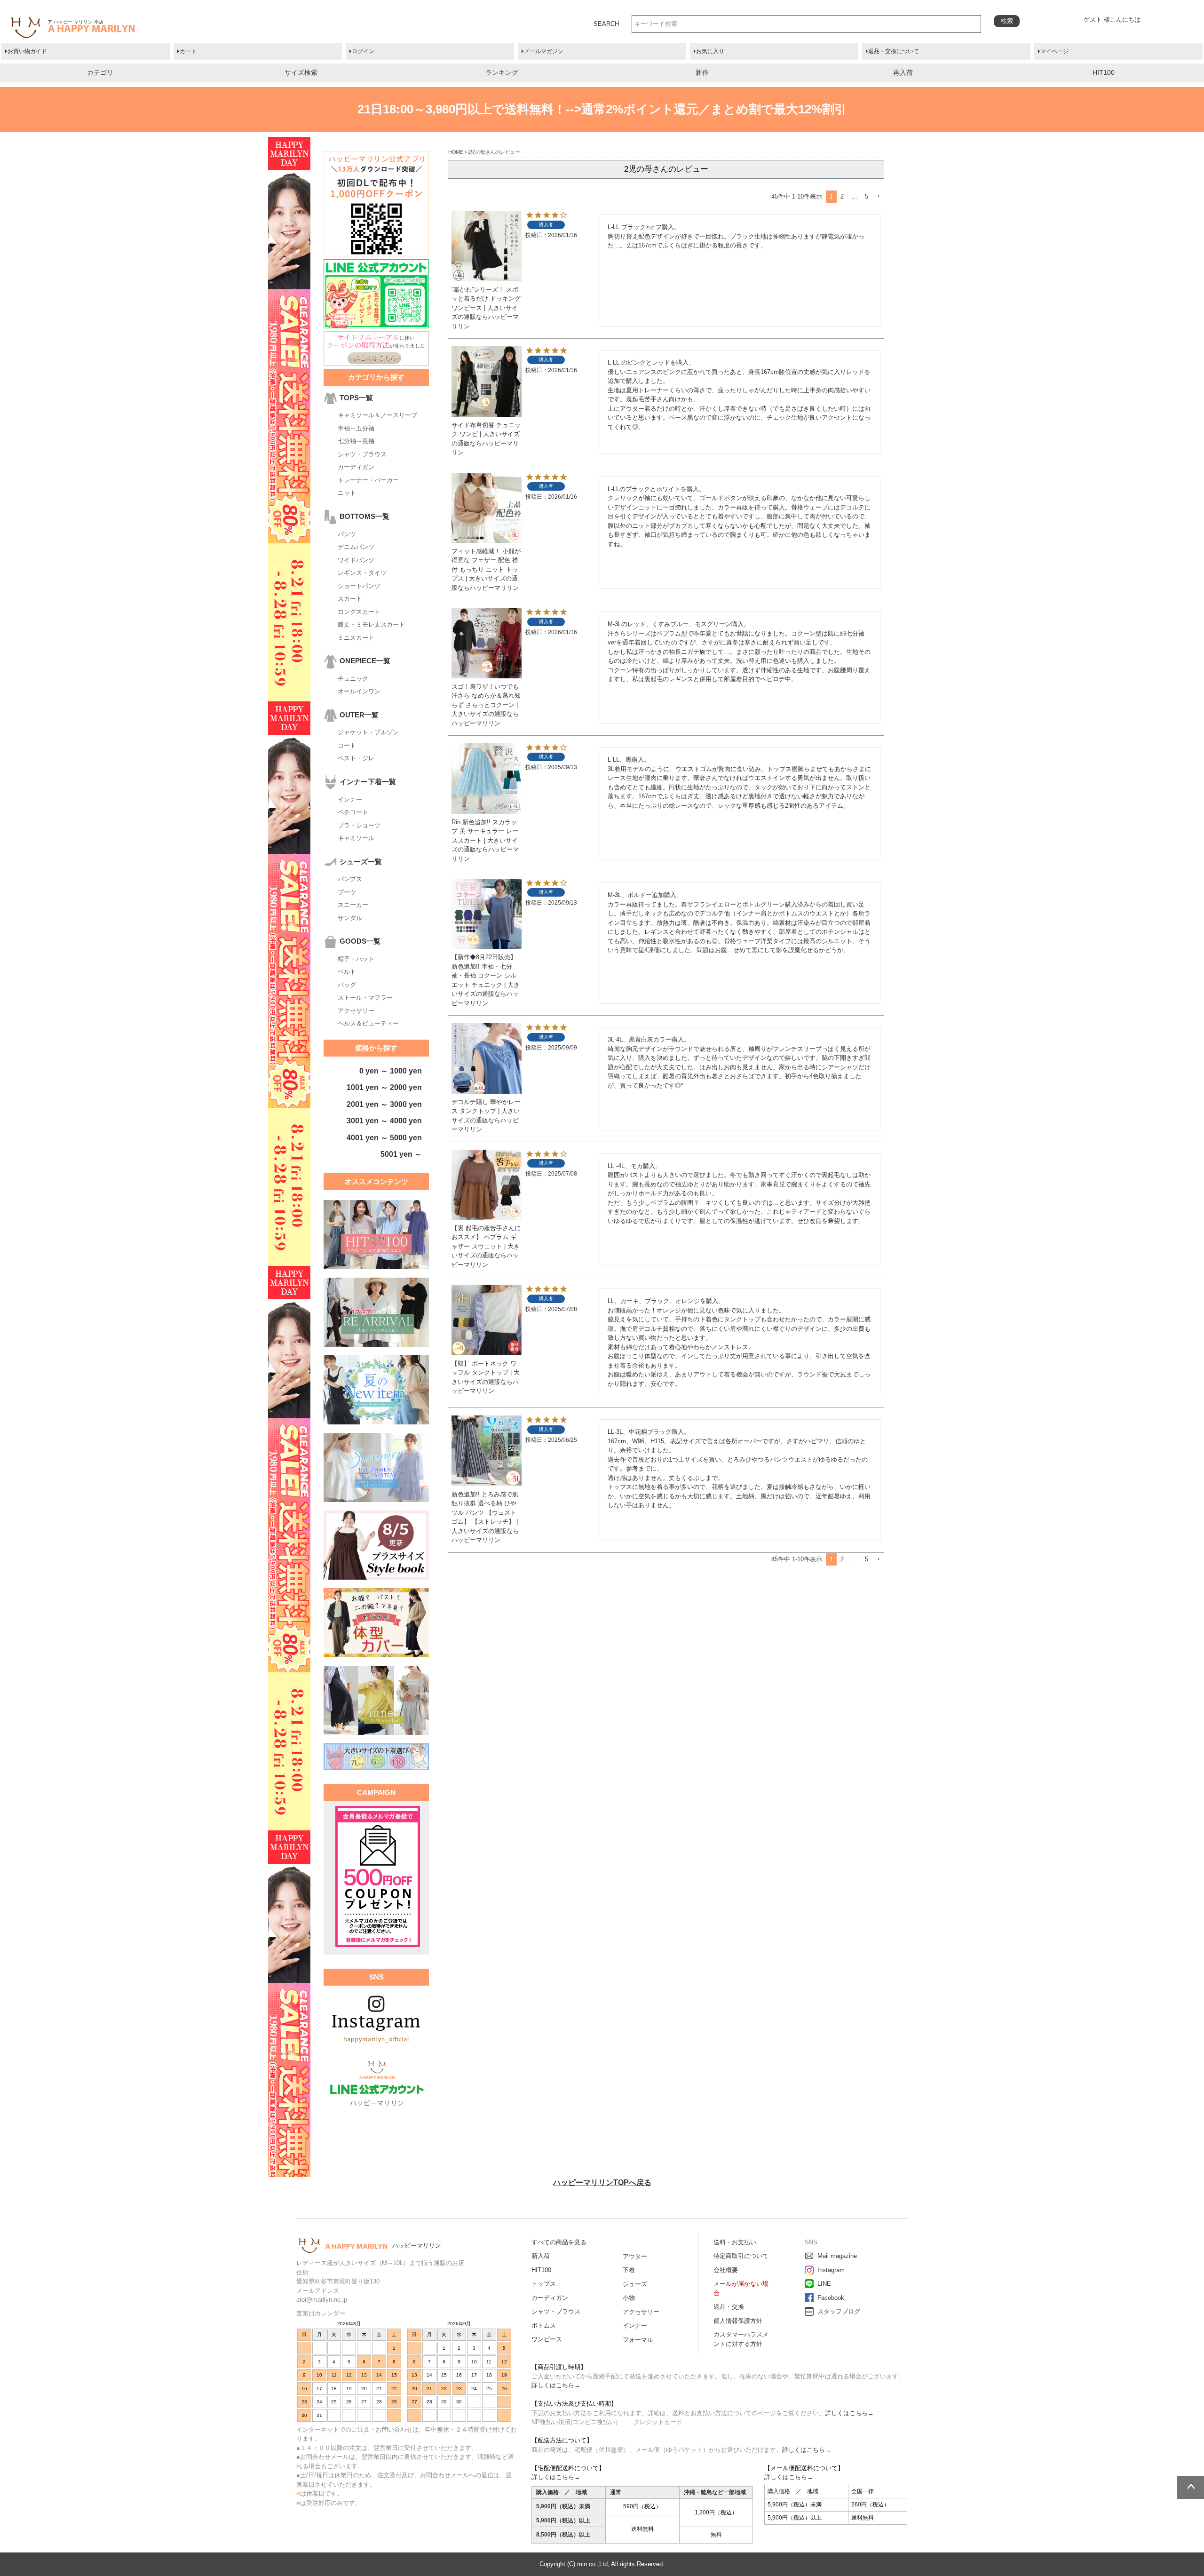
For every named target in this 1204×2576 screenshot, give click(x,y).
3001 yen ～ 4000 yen (384, 1121)
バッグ (347, 985)
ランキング (502, 72)
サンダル (350, 918)
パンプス (350, 879)
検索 (1007, 21)
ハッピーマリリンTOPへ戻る (602, 2182)
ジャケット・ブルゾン (368, 732)
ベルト (347, 972)
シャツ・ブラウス (362, 454)
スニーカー (353, 905)
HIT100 (1104, 72)
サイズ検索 (301, 72)
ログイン (363, 51)
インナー (350, 799)
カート (188, 51)
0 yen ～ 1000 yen (391, 1071)
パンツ (347, 534)
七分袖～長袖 (356, 441)
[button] (878, 197)
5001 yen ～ (401, 1154)
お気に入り (710, 51)
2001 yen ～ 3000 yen (384, 1104)
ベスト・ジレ (356, 758)
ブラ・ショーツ (359, 825)
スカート (350, 599)
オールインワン (359, 691)
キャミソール (356, 838)
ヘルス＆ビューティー (368, 1023)
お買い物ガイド (27, 51)
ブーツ (347, 892)
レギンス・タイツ (362, 573)
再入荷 (903, 72)
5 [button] (867, 196)
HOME (455, 152)
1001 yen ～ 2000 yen (384, 1087)
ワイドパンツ (356, 560)
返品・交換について (894, 51)
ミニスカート (356, 638)
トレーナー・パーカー (368, 480)
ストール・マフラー (365, 998)
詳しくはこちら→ (556, 2385)
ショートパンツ (359, 586)
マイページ (1054, 51)
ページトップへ (1191, 2487)
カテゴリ (100, 72)
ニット (347, 493)
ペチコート (353, 812)
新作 (702, 72)
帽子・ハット (356, 959)
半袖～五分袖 (356, 428)
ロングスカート (359, 612)
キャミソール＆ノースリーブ (377, 415)
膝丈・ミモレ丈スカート (371, 624)
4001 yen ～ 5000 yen (384, 1138)
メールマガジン (544, 51)
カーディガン (356, 467)
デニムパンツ (356, 547)
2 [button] (842, 196)
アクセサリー (356, 1011)
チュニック (353, 679)
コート (347, 745)
